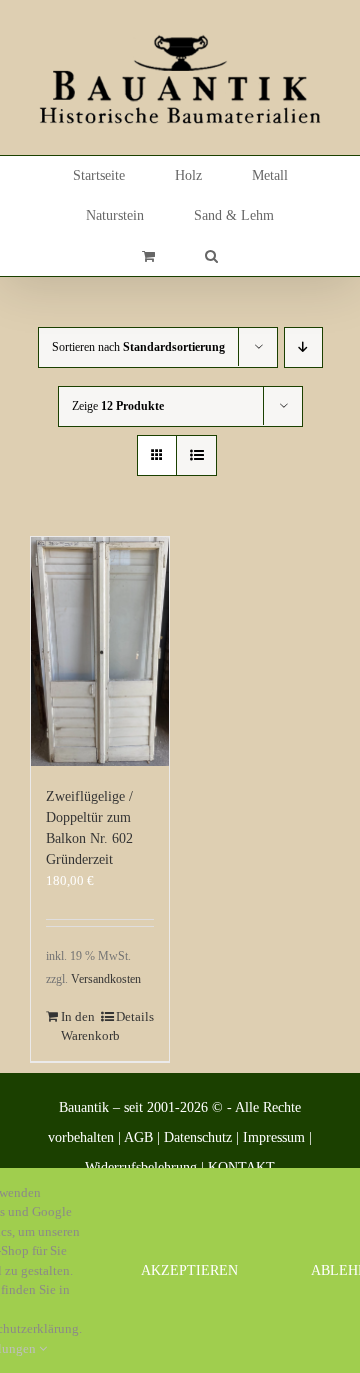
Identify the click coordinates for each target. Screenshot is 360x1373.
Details (135, 1016)
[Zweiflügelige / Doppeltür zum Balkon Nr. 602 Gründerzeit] (100, 651)
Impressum (274, 1137)
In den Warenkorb (80, 1026)
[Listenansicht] (196, 455)
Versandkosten (106, 979)
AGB (138, 1137)
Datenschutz (198, 1137)
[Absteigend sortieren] (303, 347)
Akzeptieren (189, 1270)
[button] (211, 256)
